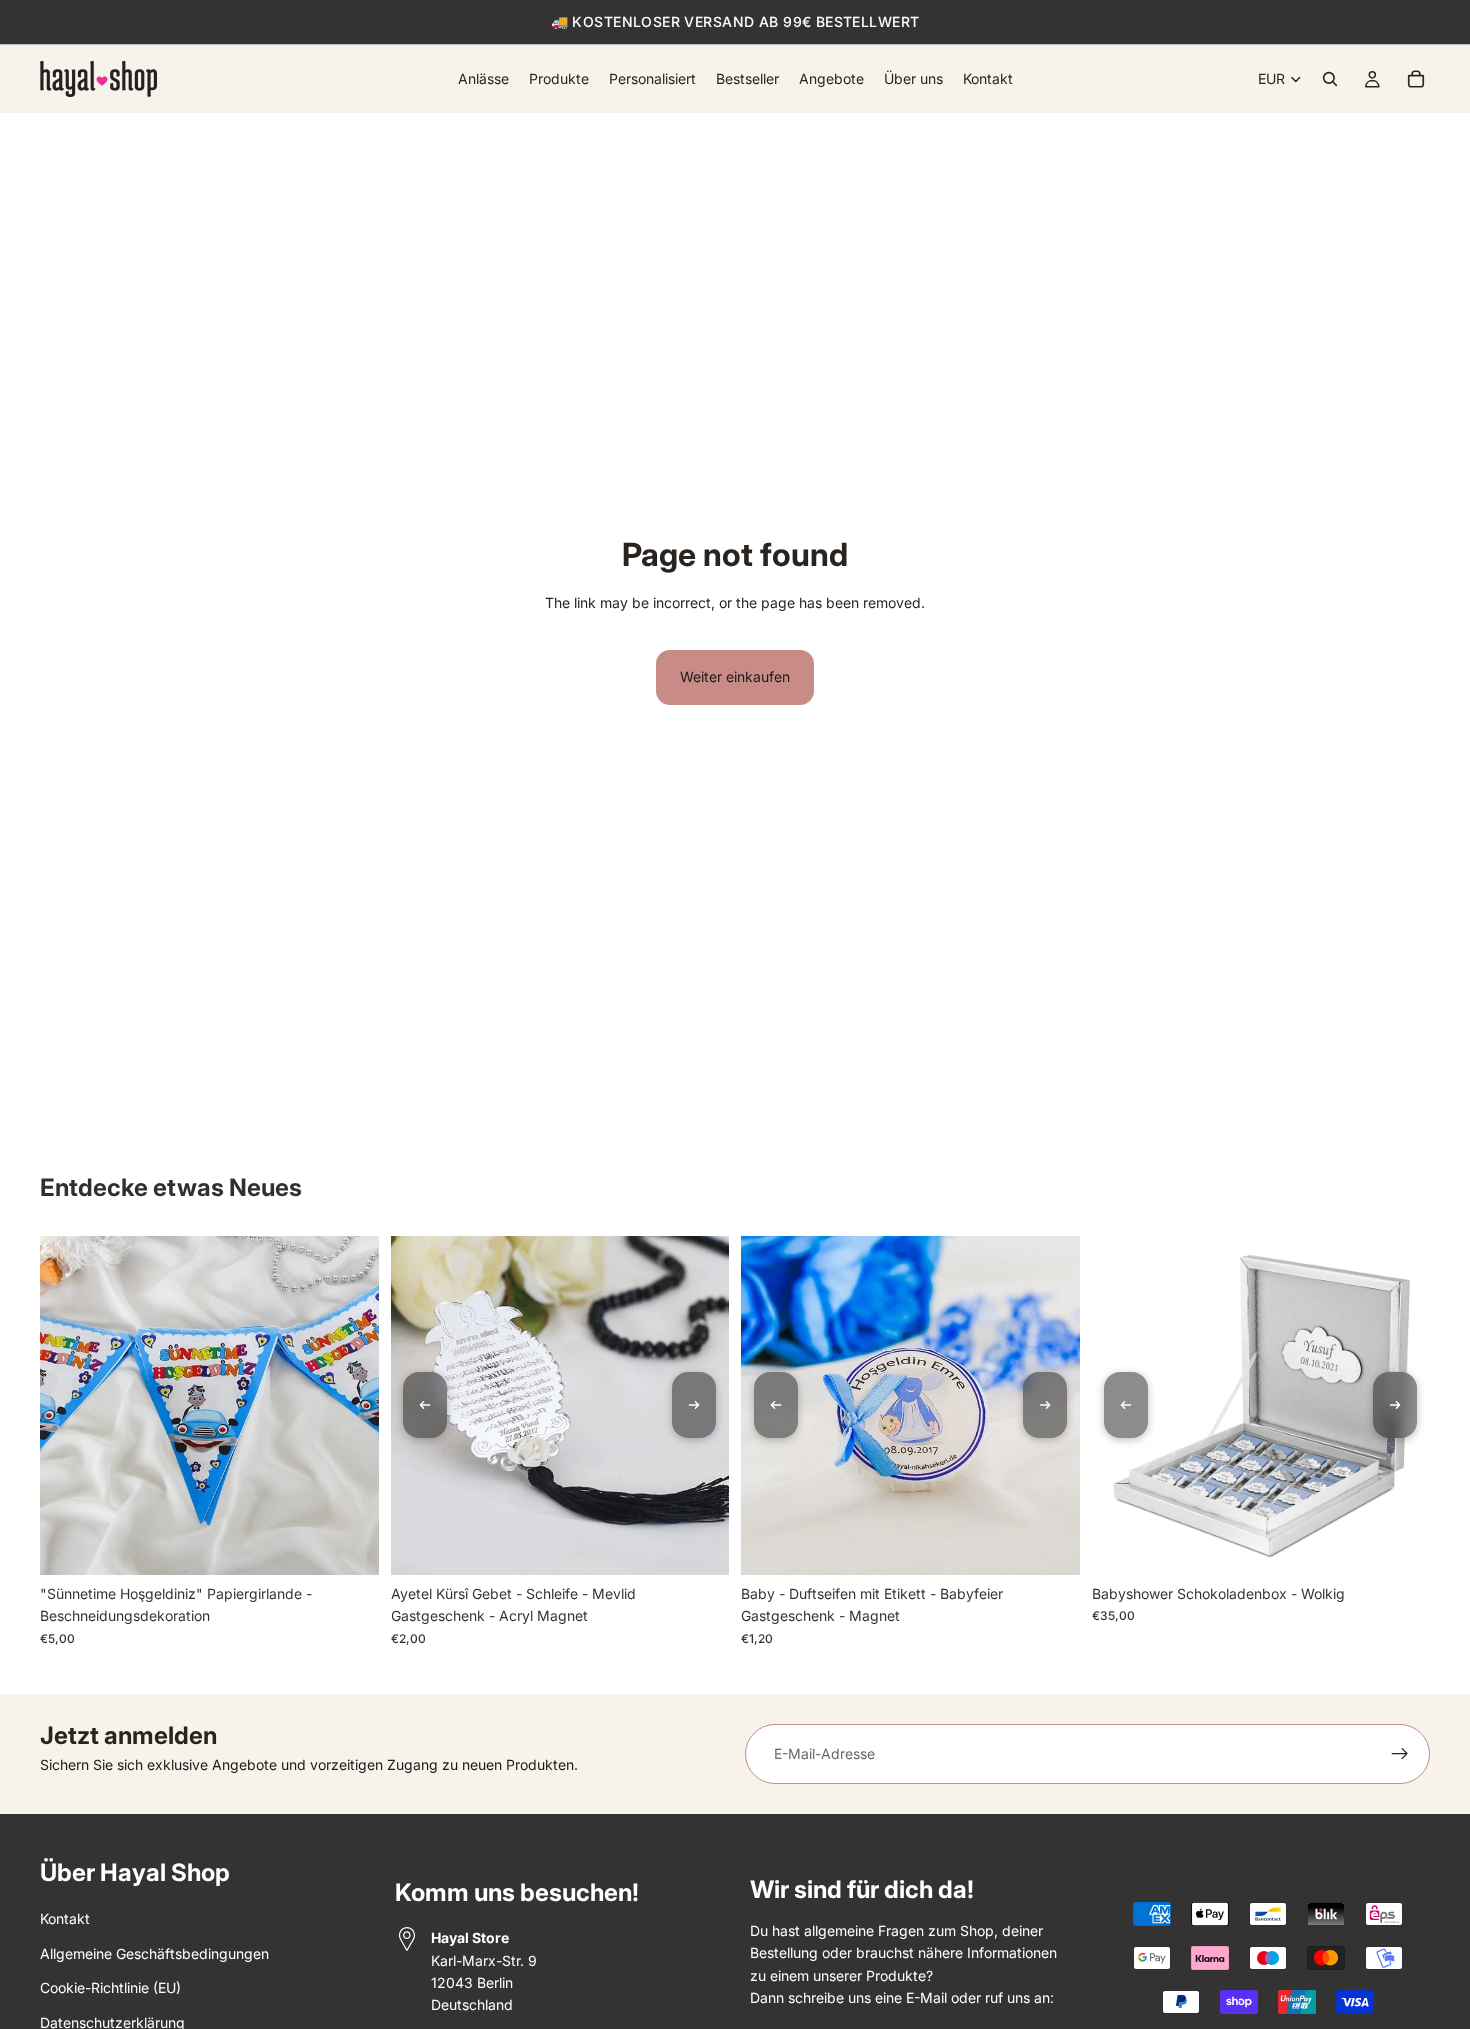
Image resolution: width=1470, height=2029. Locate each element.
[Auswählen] (1399, 1544)
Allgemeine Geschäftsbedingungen (154, 1953)
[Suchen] (1330, 79)
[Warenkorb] (1416, 79)
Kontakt (65, 1918)
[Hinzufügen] (348, 1544)
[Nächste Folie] (694, 1405)
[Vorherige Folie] (425, 1405)
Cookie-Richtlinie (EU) (110, 1987)
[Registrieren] (1400, 1754)
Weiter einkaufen (735, 676)
